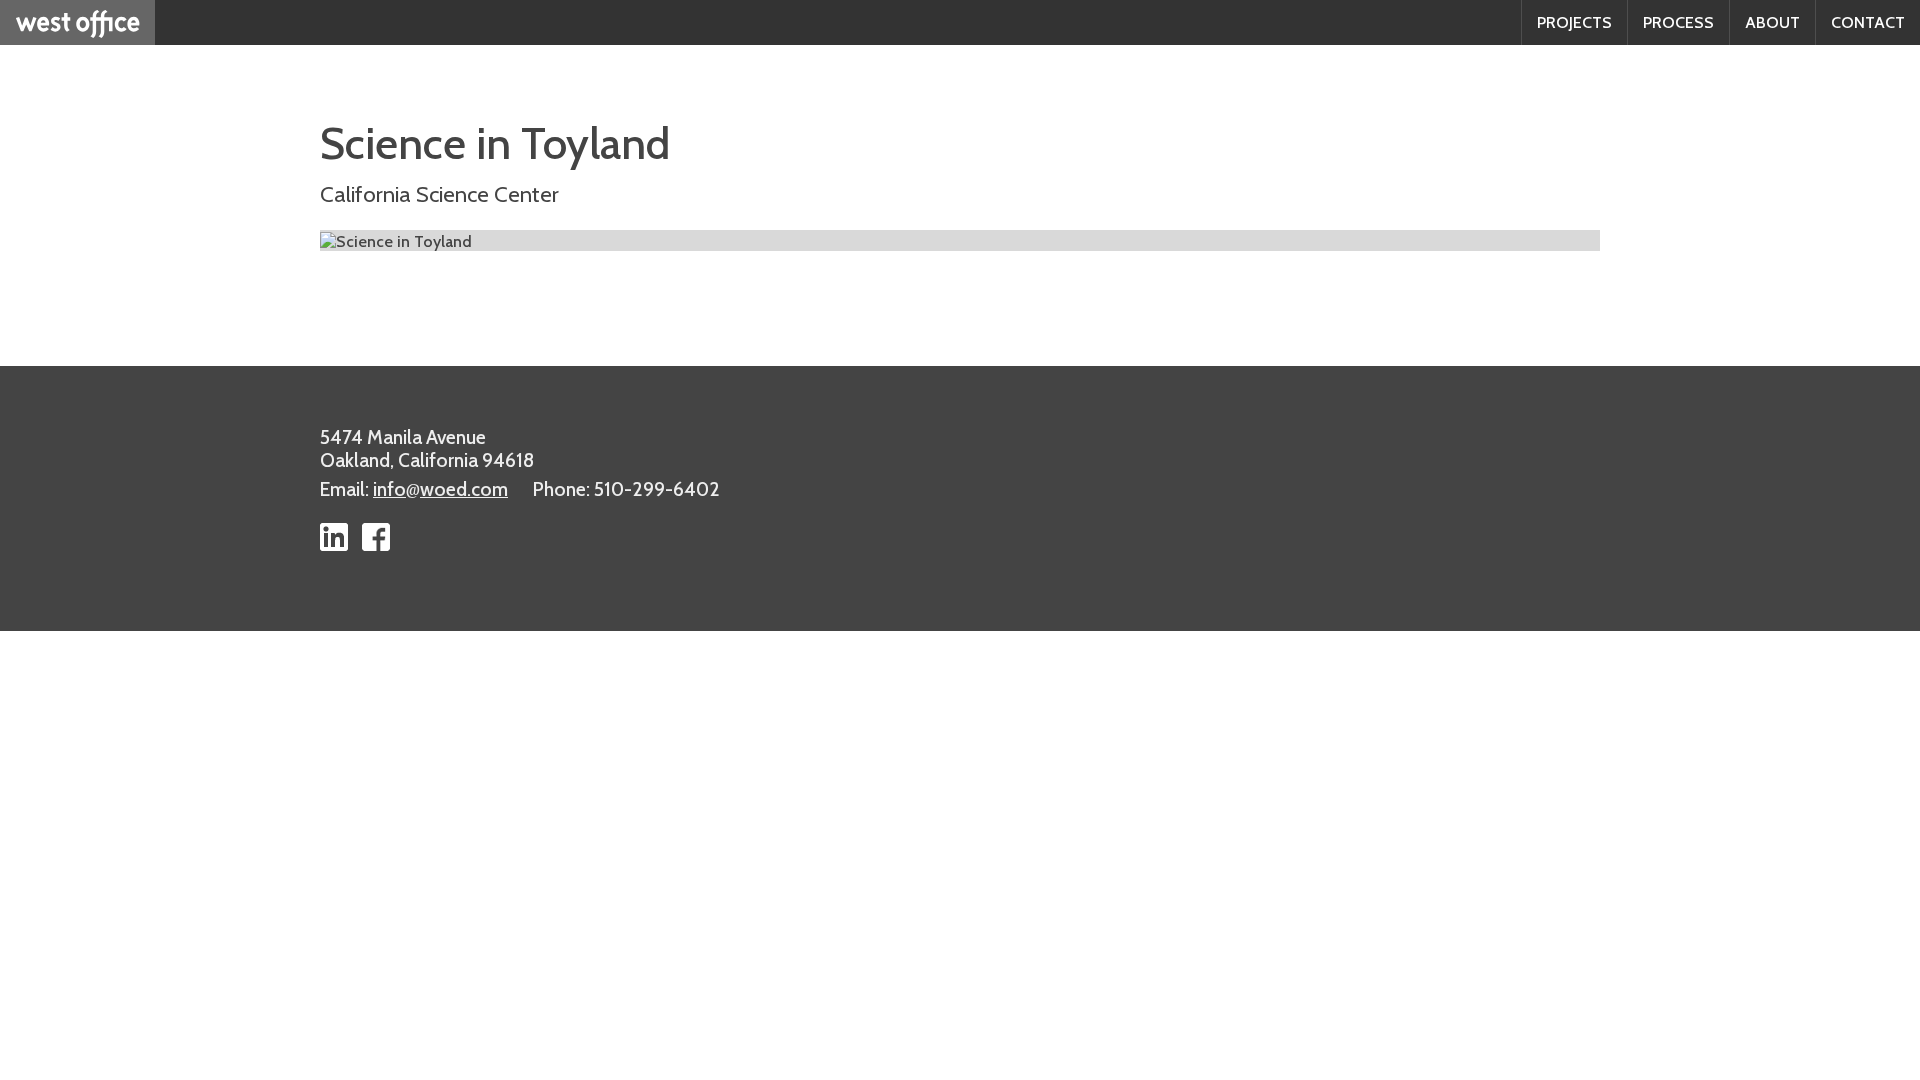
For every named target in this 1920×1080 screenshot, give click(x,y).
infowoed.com (440, 489)
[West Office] (77, 22)
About (1772, 22)
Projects (1574, 22)
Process (1678, 22)
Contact (1868, 22)
